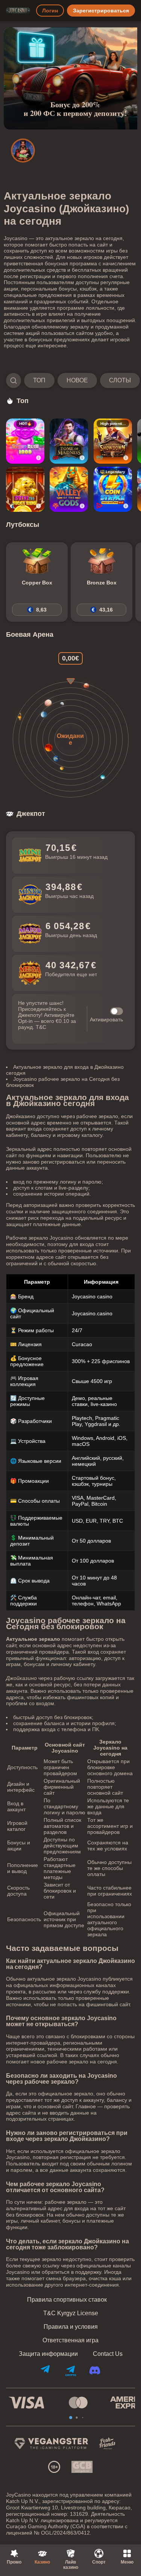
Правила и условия (71, 2327)
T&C (41, 1027)
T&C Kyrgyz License (71, 2313)
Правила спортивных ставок (67, 2300)
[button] (70, 380)
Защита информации (48, 2354)
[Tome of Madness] (69, 441)
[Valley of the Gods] (69, 489)
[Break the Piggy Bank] (25, 489)
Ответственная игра (70, 2340)
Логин (50, 11)
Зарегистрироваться (101, 11)
